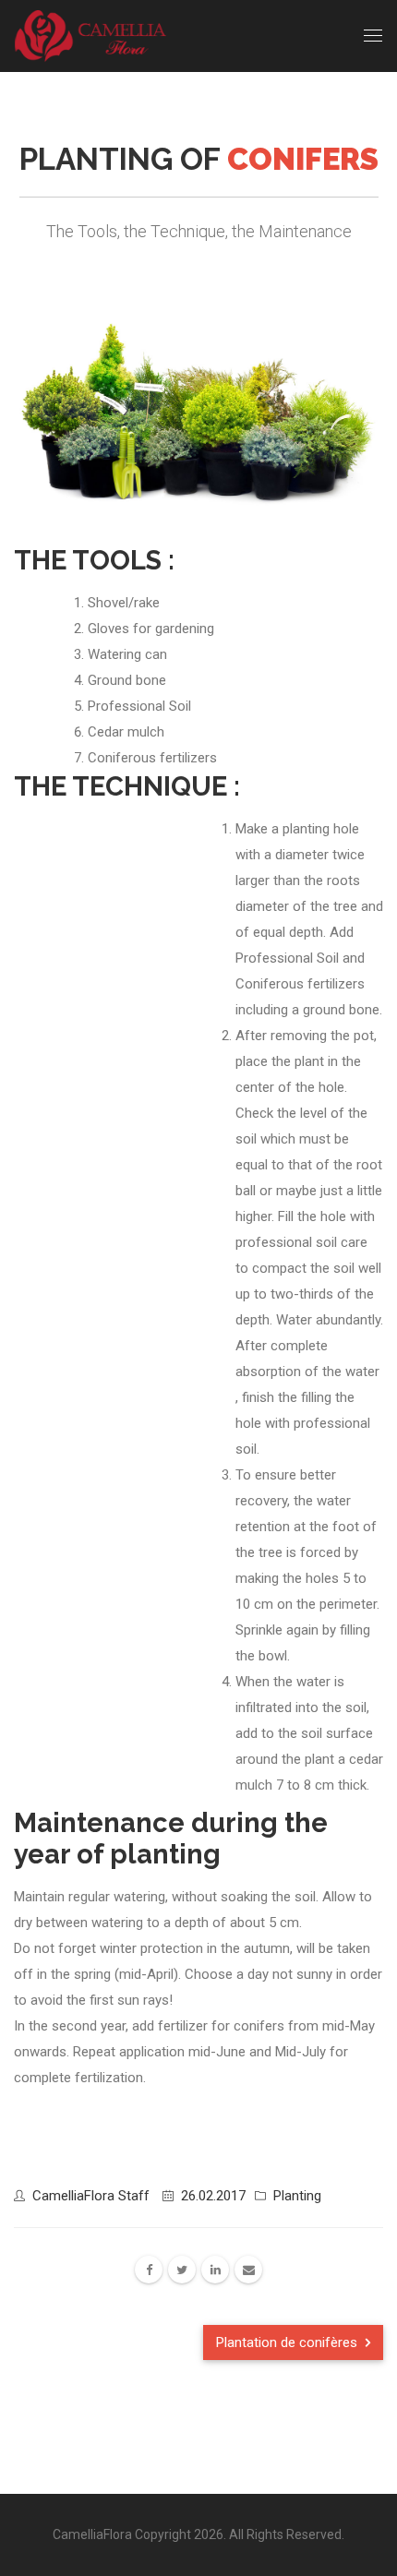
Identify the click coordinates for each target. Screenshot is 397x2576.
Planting (297, 2196)
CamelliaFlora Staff (91, 2196)
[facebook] (149, 2270)
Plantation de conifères (289, 2342)
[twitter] (182, 2270)
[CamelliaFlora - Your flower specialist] (93, 36)
